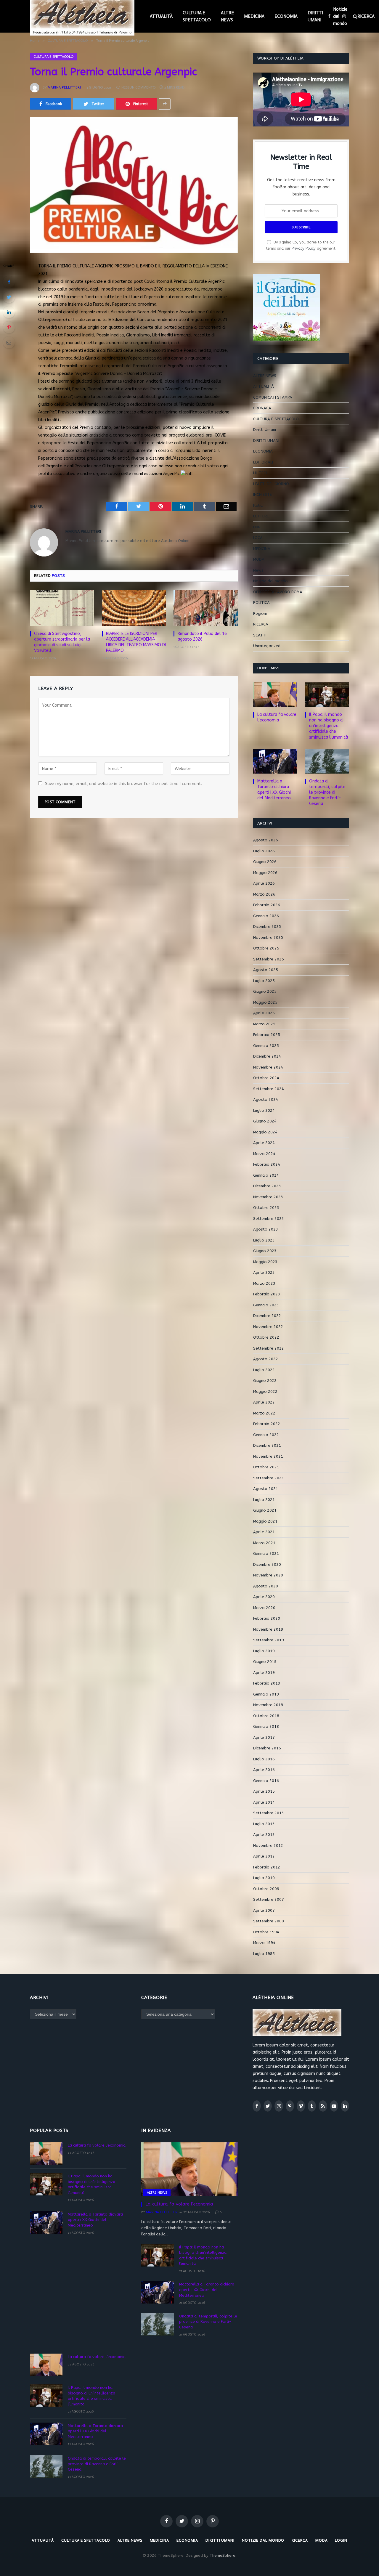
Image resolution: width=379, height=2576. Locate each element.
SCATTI (260, 635)
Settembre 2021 (269, 1478)
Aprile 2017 (264, 1737)
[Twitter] (9, 297)
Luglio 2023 (264, 1240)
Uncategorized (267, 646)
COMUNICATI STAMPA (273, 397)
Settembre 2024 (269, 1089)
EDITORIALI (263, 462)
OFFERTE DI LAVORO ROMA (278, 592)
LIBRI (257, 527)
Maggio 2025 (265, 1002)
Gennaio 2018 (266, 1726)
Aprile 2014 (264, 1802)
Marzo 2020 (264, 1608)
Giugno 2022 (265, 1381)
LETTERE (261, 516)
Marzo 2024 (264, 1154)
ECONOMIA (286, 16)
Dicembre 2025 (267, 927)
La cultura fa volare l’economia (277, 717)
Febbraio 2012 (267, 1867)
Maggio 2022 (265, 1392)
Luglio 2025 (264, 981)
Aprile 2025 (264, 1013)
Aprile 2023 (264, 1272)
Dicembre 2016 (267, 1748)
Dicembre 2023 (267, 1186)
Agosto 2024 (266, 1099)
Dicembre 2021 (267, 1445)
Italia (258, 505)
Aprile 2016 (264, 1770)
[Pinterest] (9, 327)
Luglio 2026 (264, 851)
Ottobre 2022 (266, 1337)
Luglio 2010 (264, 1878)
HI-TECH (261, 473)
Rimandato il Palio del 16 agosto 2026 (202, 636)
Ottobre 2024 (266, 1078)
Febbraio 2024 (267, 1164)
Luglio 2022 (264, 1370)
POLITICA (261, 603)
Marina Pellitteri (64, 87)
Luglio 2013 (264, 1824)
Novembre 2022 (268, 1327)
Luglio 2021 (264, 1500)
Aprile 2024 (264, 1143)
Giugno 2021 (265, 1510)
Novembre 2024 (268, 1067)
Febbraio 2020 (267, 1618)
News (258, 570)
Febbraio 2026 (267, 905)
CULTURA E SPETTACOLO (197, 16)
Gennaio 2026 (266, 916)
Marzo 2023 (264, 1283)
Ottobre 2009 (266, 1889)
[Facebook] (9, 282)
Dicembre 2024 (267, 1056)
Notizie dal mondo (340, 16)
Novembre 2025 (268, 937)
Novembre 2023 (268, 1197)
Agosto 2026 (266, 840)
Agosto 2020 (266, 1586)
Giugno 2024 (265, 1121)
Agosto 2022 (266, 1359)
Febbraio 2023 (267, 1294)
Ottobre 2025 (266, 948)
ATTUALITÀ (161, 16)
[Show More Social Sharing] (165, 104)
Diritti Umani (265, 430)
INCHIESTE (262, 494)
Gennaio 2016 (266, 1781)
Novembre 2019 (268, 1629)
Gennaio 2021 (266, 1554)
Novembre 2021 (268, 1456)
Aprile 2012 (264, 1856)
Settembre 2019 (269, 1640)
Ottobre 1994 (266, 1932)
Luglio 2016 (264, 1759)
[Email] (9, 342)
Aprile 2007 (264, 1910)
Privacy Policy (304, 248)
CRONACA (262, 408)
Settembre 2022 (269, 1348)
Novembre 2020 (268, 1575)
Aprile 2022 (264, 1402)
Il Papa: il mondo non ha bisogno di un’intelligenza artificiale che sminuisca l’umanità (329, 726)
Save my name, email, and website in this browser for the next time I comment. (123, 784)
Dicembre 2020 (267, 1564)
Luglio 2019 (264, 1651)
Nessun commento (139, 87)
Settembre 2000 (269, 1921)
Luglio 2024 (264, 1110)
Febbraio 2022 (267, 1424)
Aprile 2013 (264, 1835)
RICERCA (261, 624)
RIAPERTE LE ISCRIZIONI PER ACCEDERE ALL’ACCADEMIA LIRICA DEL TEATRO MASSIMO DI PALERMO (136, 642)
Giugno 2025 (265, 991)
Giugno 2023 (265, 1251)
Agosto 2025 (266, 970)
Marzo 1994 (264, 1943)
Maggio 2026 (265, 873)
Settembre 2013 (269, 1813)
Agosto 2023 (266, 1229)
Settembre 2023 (269, 1219)
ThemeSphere (223, 2555)
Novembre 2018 (268, 1705)
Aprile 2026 (264, 883)
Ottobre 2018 (266, 1716)
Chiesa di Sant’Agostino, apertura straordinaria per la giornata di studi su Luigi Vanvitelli (62, 642)
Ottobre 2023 (266, 1208)
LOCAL (259, 538)
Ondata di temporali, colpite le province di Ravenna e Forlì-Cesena (327, 792)
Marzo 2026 (264, 894)
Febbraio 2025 (267, 1035)
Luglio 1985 (264, 1954)
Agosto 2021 (266, 1489)
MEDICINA (254, 16)
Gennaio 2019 (266, 1694)
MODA (259, 559)
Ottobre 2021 (266, 1467)
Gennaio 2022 (266, 1435)
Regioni (260, 613)
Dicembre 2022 (267, 1316)
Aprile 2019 (264, 1673)
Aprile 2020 (264, 1597)
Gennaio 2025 (266, 1046)
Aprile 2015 (264, 1791)
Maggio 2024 (265, 1132)
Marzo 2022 (264, 1413)
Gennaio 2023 (266, 1305)
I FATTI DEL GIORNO (271, 484)
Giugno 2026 (265, 862)
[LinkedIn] (9, 312)
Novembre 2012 (268, 1846)
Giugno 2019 (265, 1662)
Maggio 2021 (265, 1521)
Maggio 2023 (265, 1262)
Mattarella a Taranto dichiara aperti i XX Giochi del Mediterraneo (274, 790)
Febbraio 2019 (267, 1683)
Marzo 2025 (264, 1024)
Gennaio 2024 (266, 1175)
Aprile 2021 (264, 1532)
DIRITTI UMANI (315, 16)
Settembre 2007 (269, 1899)
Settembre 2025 (269, 959)
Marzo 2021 (264, 1543)
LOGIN (341, 2540)
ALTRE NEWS (227, 16)
